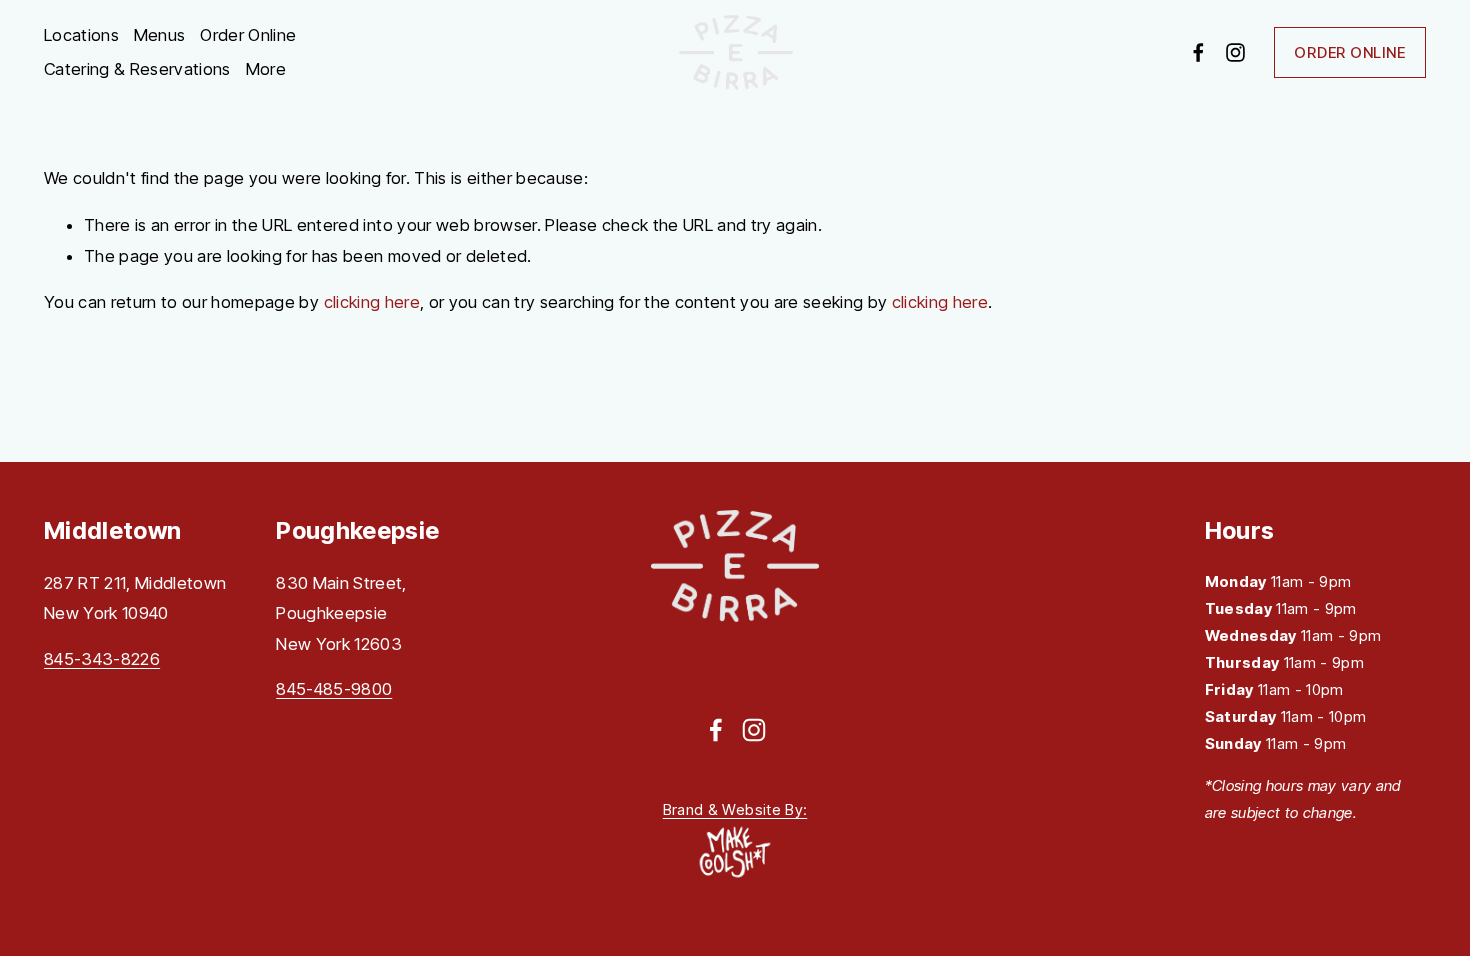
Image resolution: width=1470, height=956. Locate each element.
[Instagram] (1235, 52)
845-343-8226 (102, 659)
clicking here (372, 302)
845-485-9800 (334, 689)
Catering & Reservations (137, 69)
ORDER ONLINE (1349, 52)
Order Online (248, 35)
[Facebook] (1198, 52)
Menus (160, 35)
